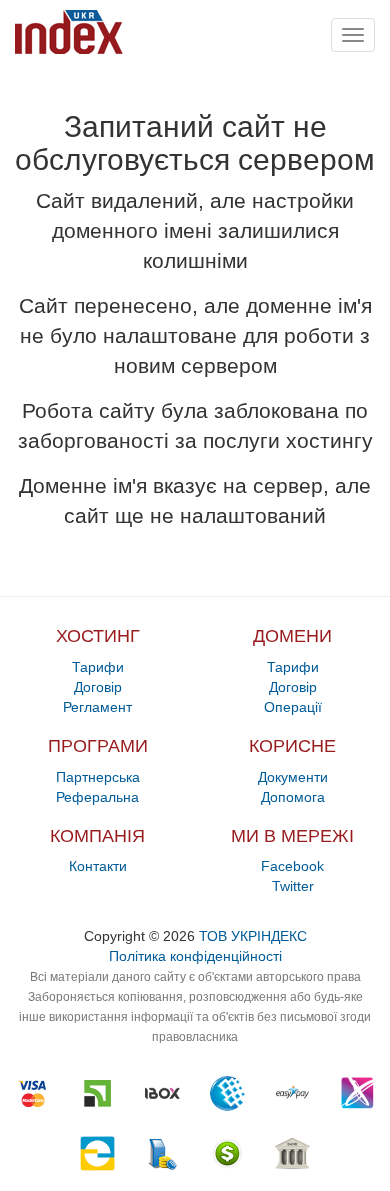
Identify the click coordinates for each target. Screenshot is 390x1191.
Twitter (293, 886)
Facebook (292, 866)
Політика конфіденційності (195, 956)
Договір (98, 687)
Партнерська (98, 777)
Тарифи (98, 667)
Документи (293, 777)
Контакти (98, 866)
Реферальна (97, 797)
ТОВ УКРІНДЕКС (253, 936)
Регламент (97, 707)
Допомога (293, 797)
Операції (293, 707)
